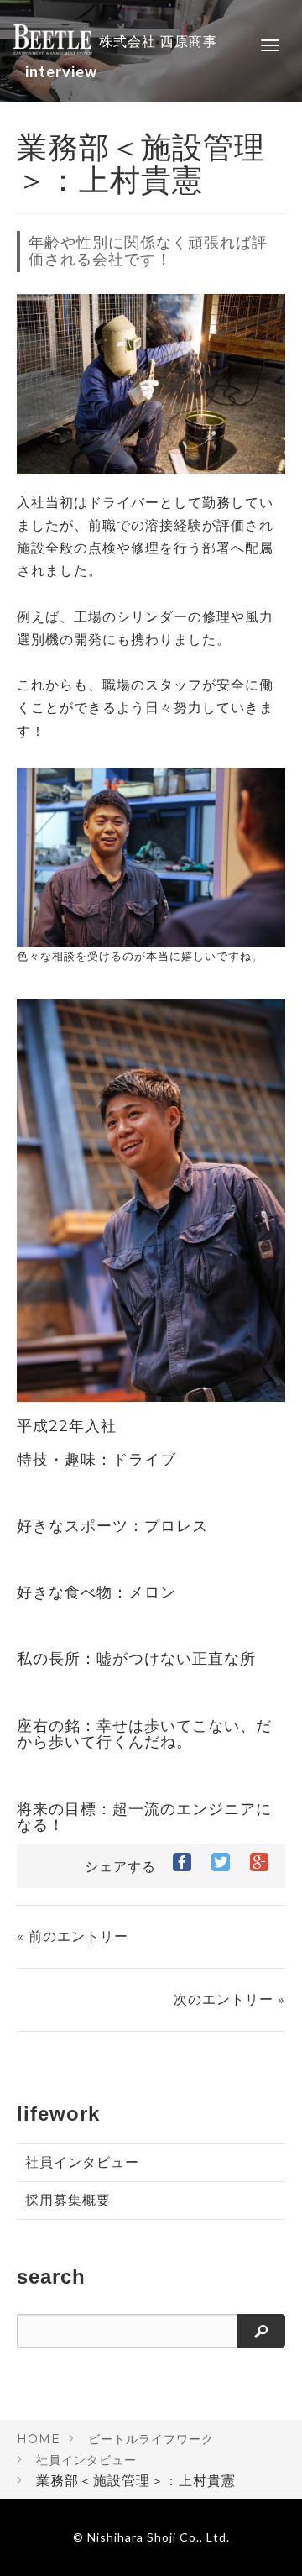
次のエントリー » (229, 1999)
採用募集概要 (68, 2200)
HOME (39, 2439)
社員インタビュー (82, 2162)
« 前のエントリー (73, 1936)
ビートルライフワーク (151, 2439)
